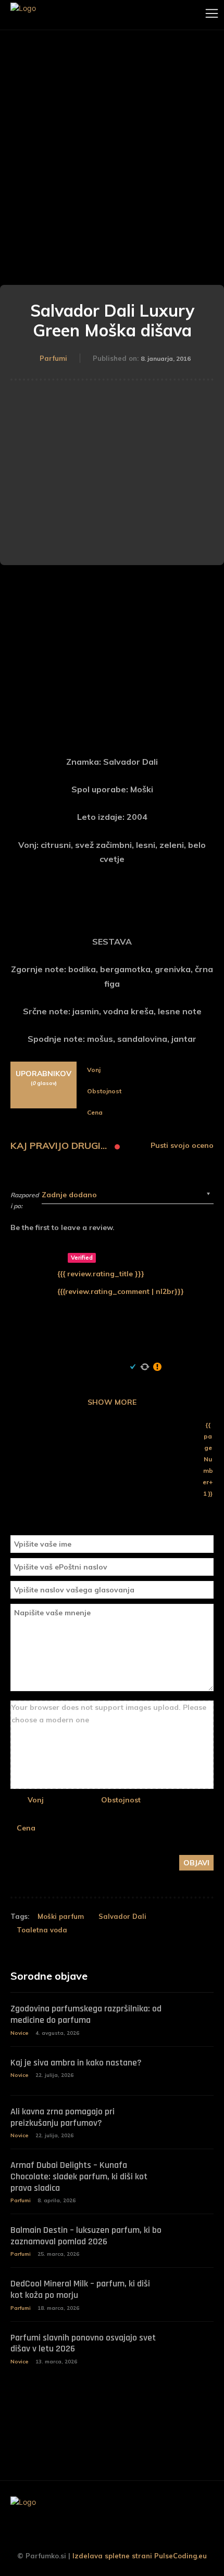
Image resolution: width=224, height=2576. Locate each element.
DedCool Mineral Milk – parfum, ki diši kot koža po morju (80, 2289)
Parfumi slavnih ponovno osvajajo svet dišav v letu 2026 (83, 2343)
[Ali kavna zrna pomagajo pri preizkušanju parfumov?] (193, 2120)
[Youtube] (143, 2535)
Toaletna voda (42, 1930)
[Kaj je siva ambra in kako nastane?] (193, 2071)
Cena (26, 1828)
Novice (20, 2033)
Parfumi (53, 358)
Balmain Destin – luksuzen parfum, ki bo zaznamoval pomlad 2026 (86, 2236)
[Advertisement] (112, 147)
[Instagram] (102, 2535)
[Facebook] (81, 2535)
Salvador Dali (122, 1916)
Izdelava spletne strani (112, 2556)
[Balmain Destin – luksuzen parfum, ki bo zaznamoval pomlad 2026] (193, 2239)
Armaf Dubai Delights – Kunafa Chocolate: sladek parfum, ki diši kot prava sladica (79, 2176)
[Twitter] (122, 2535)
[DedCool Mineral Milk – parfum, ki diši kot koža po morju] (193, 2292)
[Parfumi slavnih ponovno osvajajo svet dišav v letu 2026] (193, 2346)
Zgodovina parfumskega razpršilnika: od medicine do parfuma (86, 2014)
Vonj (36, 1800)
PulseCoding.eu (181, 2556)
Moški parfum (61, 1916)
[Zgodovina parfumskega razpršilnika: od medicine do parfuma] (193, 2017)
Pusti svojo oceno (182, 1146)
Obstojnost (121, 1800)
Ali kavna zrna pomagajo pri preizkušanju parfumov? (63, 2117)
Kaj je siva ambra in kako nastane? (76, 2063)
